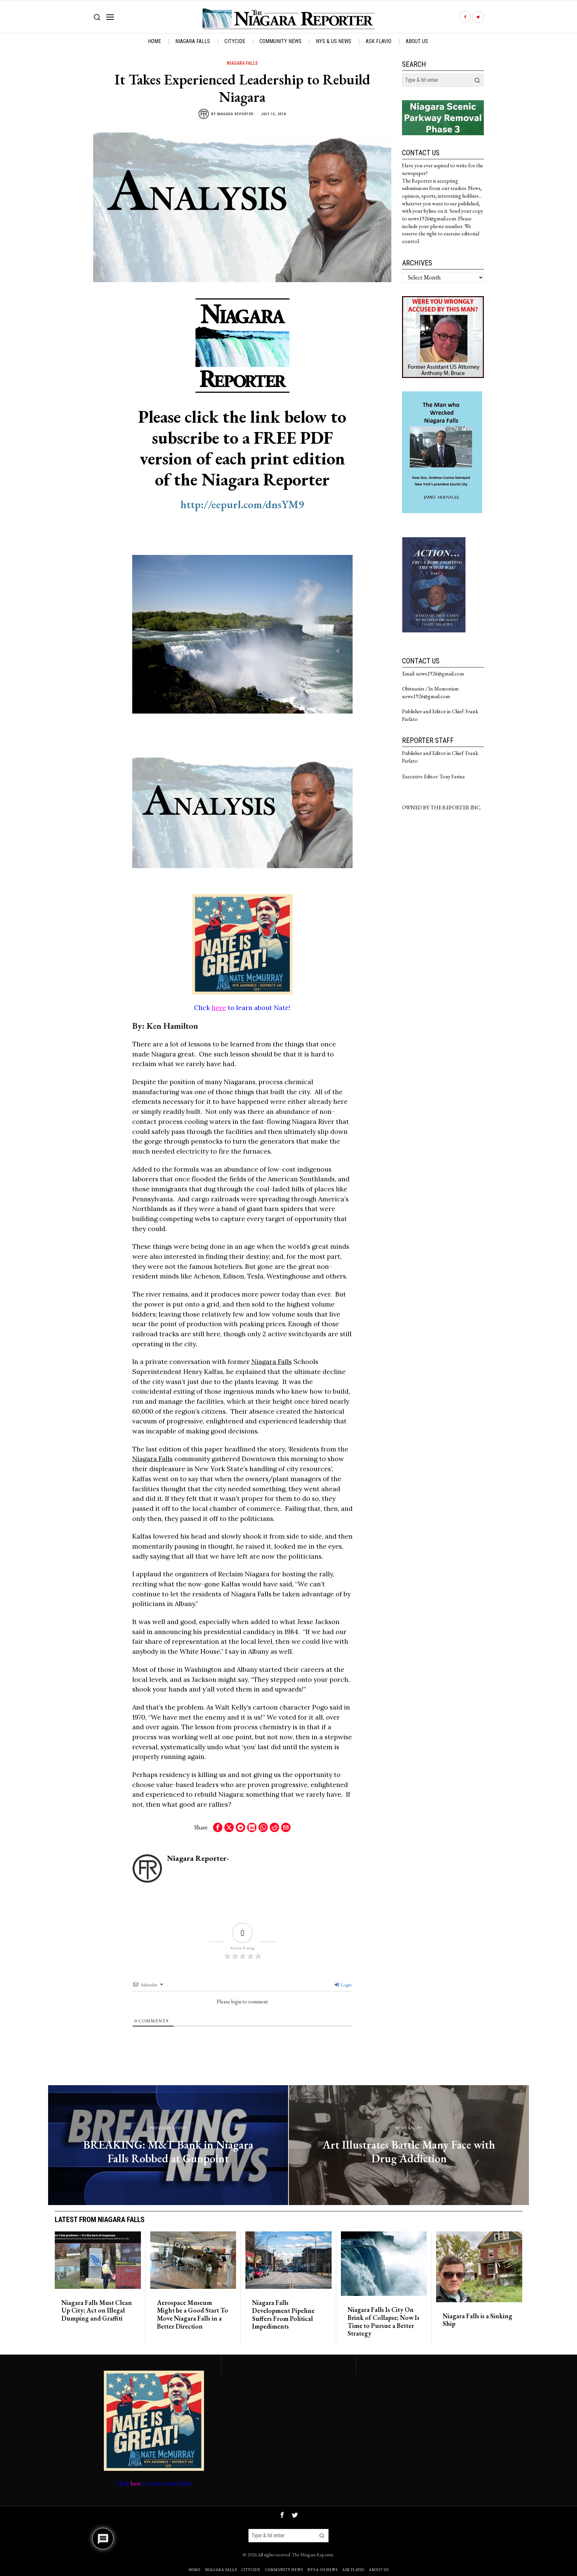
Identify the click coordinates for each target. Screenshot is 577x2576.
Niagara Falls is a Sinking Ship (477, 2320)
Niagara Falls (242, 63)
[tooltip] (465, 17)
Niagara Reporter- (236, 114)
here (219, 1008)
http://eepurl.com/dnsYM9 (242, 504)
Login (346, 1985)
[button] (477, 80)
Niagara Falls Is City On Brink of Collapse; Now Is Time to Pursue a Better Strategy (383, 2322)
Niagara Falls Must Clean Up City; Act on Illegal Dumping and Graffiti (97, 2311)
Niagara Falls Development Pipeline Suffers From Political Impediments (283, 2315)
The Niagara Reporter (313, 2554)
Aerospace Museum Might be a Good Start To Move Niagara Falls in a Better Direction (193, 2315)
